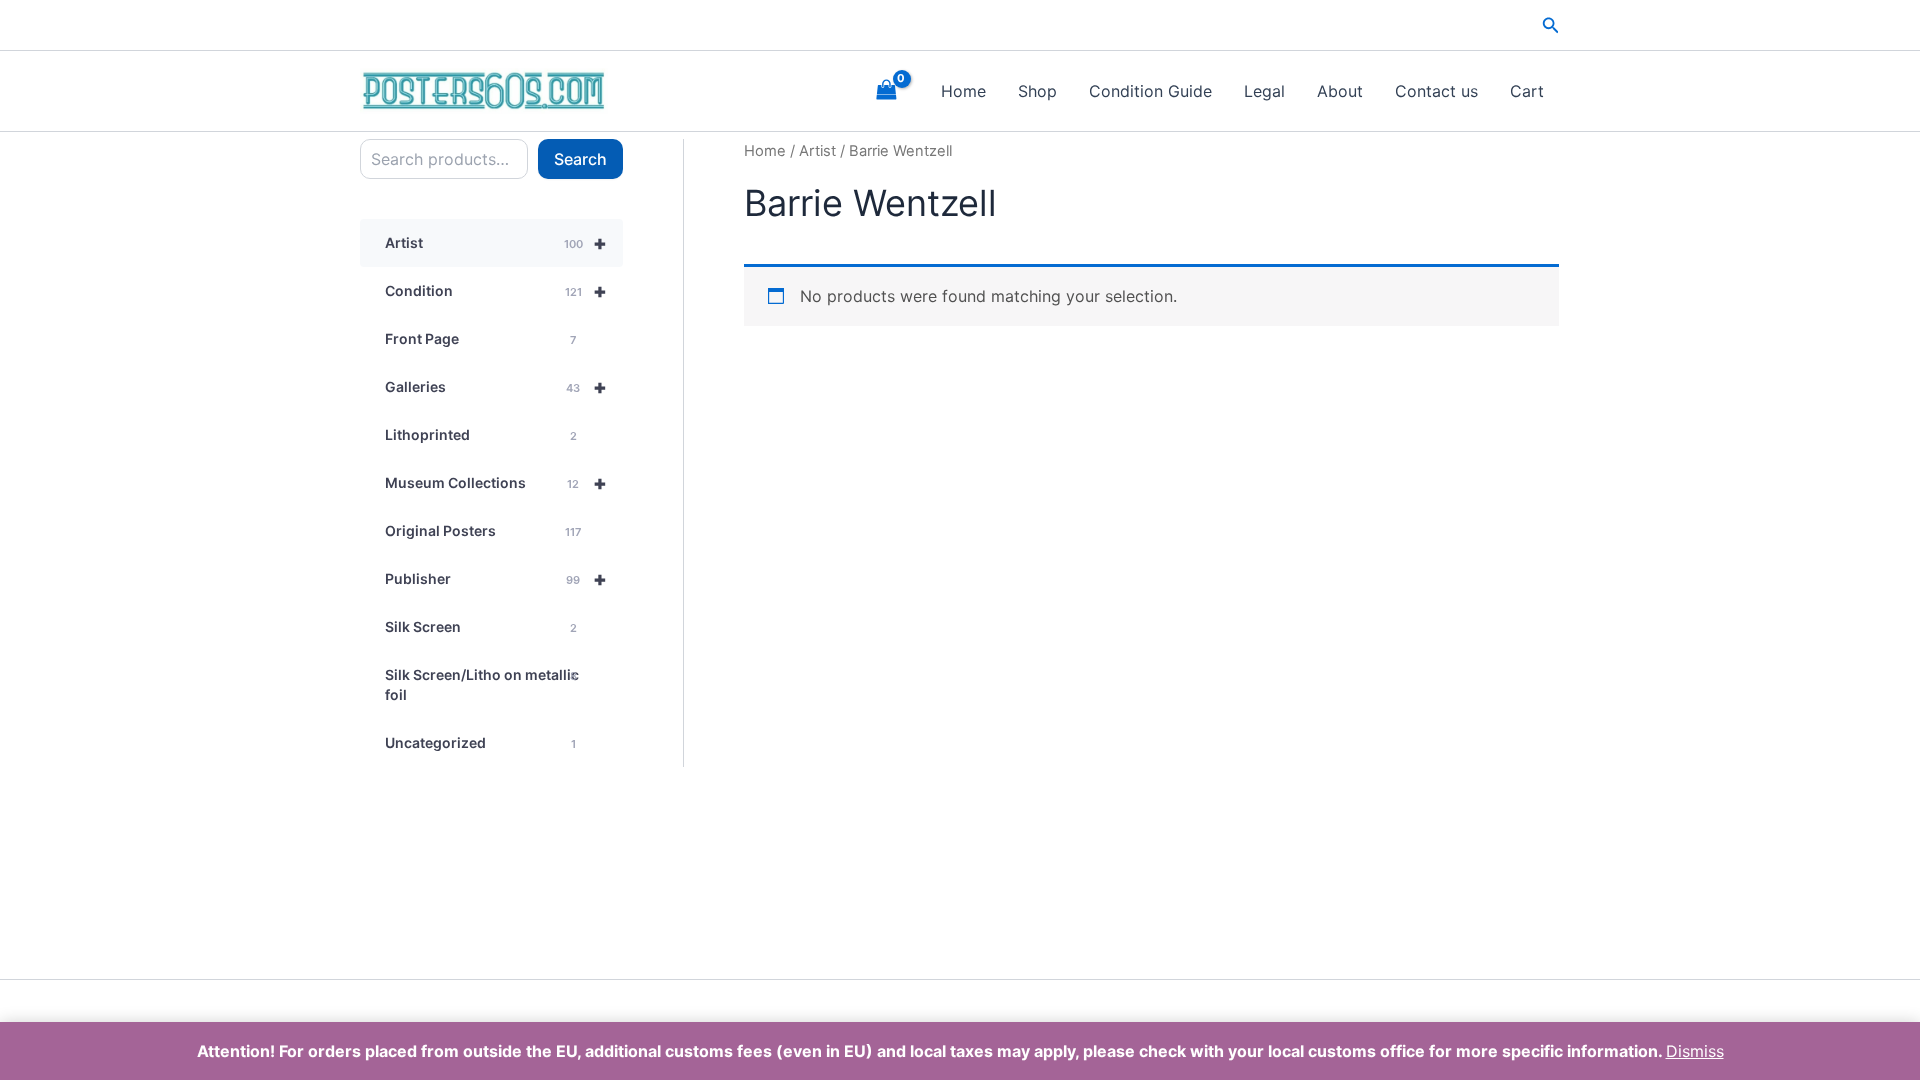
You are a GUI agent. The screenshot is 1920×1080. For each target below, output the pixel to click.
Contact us (1436, 91)
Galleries (496, 387)
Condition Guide (1150, 91)
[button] (1551, 25)
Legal (1264, 91)
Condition (496, 291)
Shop (1037, 91)
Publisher (496, 579)
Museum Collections (496, 483)
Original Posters (483, 530)
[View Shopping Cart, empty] (886, 90)
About (1340, 91)
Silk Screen (481, 626)
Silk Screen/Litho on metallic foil (482, 684)
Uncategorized (480, 742)
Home (963, 91)
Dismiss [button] (1695, 1051)
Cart (1527, 91)
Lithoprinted (481, 434)
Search (580, 159)
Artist (496, 243)
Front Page (480, 338)
